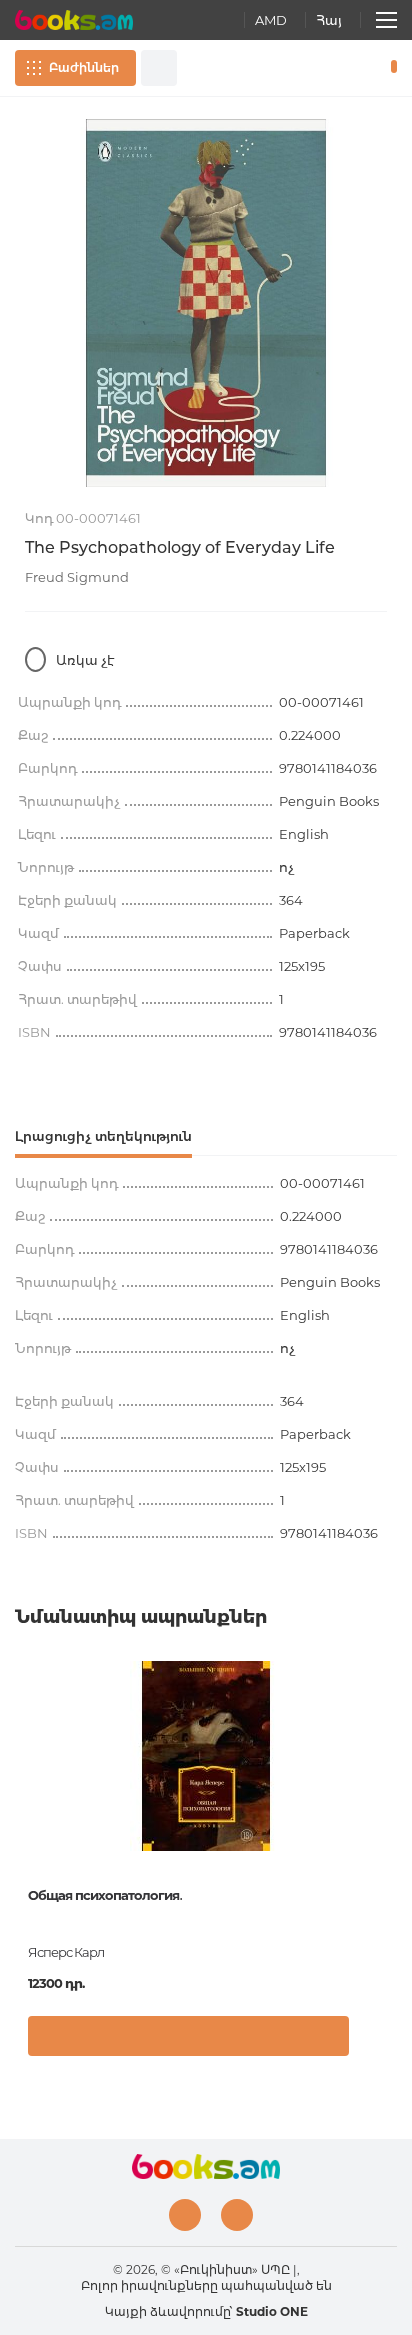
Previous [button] (25, 1811)
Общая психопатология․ (105, 1895)
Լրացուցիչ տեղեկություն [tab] (103, 1136)
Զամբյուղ (389, 68)
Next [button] (387, 1811)
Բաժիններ (84, 67)
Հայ (329, 20)
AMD (271, 20)
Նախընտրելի (360, 68)
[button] (376, 2041)
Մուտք (331, 68)
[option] (206, 303)
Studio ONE (272, 2311)
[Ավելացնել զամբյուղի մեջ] (188, 2036)
